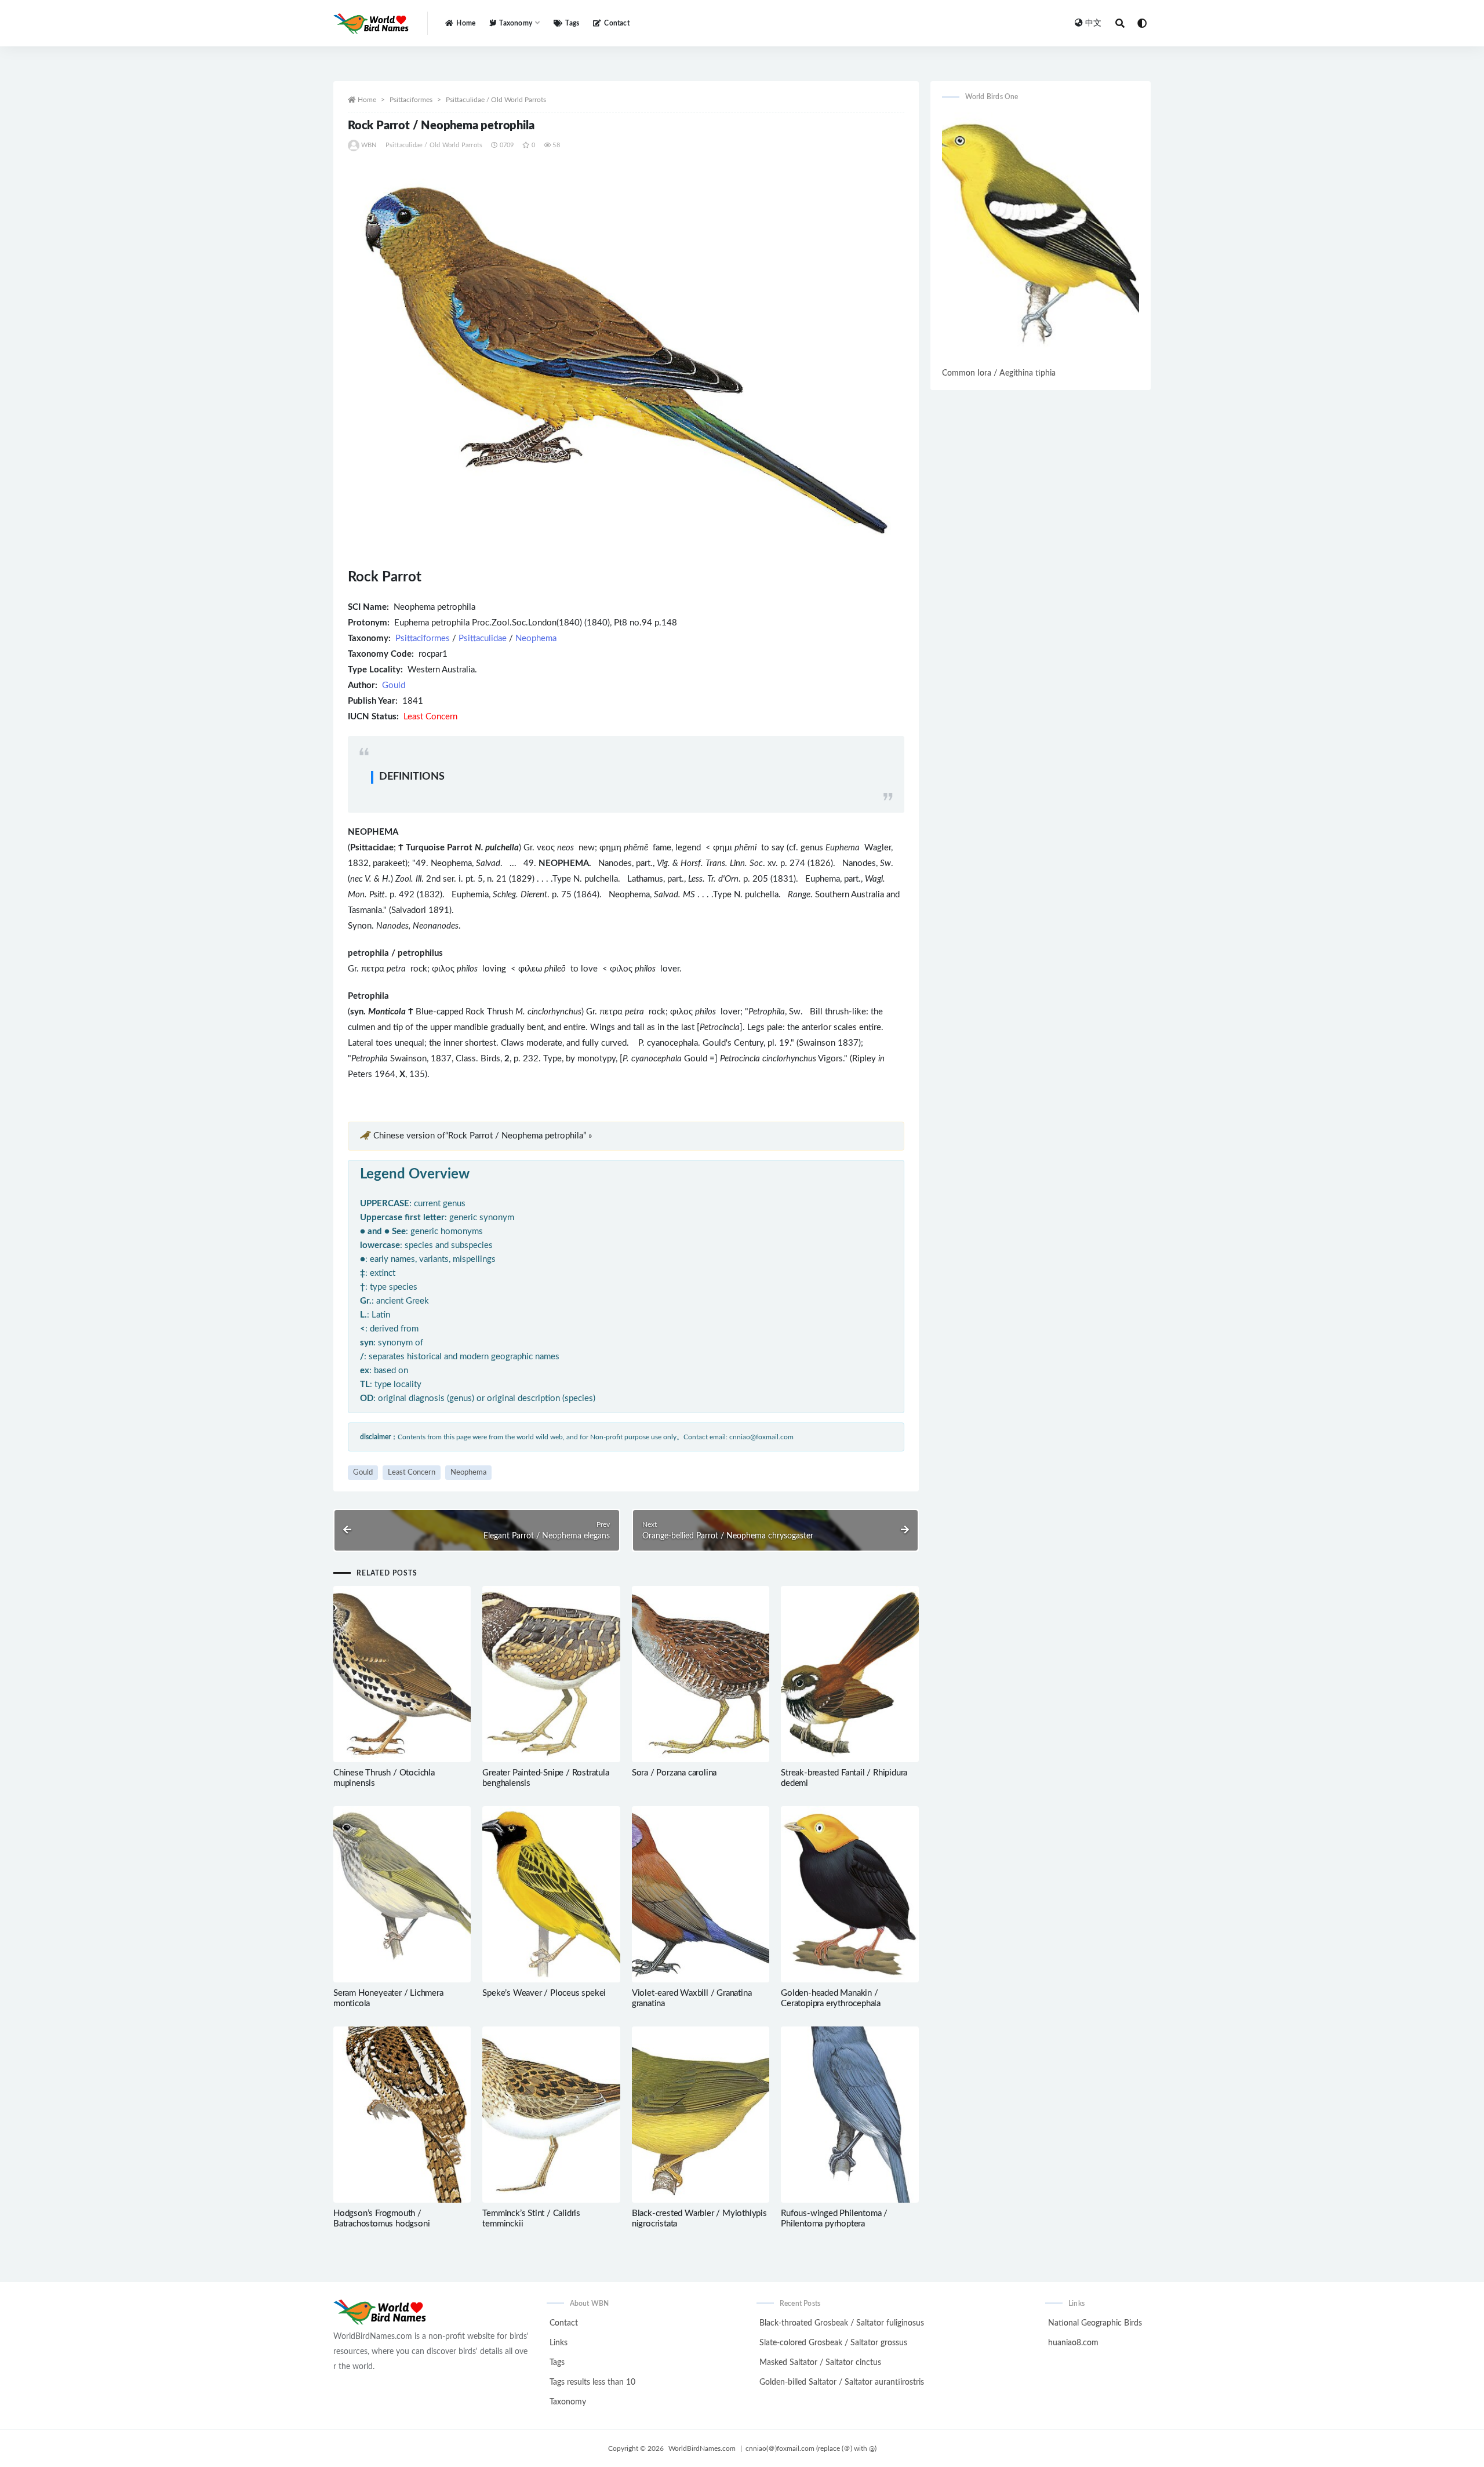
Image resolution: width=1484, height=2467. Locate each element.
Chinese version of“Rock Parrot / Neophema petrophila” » (483, 1136)
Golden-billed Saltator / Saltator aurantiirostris (842, 2382)
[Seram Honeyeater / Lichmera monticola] (402, 1894)
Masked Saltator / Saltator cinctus (820, 2363)
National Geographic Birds (1095, 2323)
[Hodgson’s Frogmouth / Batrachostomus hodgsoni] (402, 2115)
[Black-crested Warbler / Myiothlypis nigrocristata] (701, 2115)
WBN (369, 145)
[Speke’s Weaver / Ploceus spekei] (551, 1894)
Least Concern (412, 1473)
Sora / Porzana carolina (674, 1773)
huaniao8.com (1073, 2343)
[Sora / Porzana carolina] (701, 1674)
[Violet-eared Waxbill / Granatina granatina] (701, 1894)
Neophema (536, 638)
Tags (572, 23)
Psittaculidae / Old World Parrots (496, 100)
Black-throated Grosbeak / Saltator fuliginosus (842, 2323)
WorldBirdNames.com (702, 2448)
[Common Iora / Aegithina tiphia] (1041, 239)
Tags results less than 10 (592, 2382)
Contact (616, 23)
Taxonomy (568, 2402)
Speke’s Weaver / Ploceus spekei (544, 1993)
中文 (1093, 23)
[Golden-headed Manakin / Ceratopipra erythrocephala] (850, 1894)
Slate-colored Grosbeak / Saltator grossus (833, 2343)
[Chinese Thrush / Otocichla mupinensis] (402, 1674)
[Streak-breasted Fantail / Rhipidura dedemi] (850, 1674)
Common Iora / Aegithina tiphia (999, 373)
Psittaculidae (483, 638)
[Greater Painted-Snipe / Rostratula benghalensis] (551, 1674)
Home (466, 23)
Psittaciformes (411, 100)
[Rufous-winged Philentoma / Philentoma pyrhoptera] (850, 2115)
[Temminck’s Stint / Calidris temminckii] (551, 2115)
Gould (394, 685)
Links (559, 2343)
